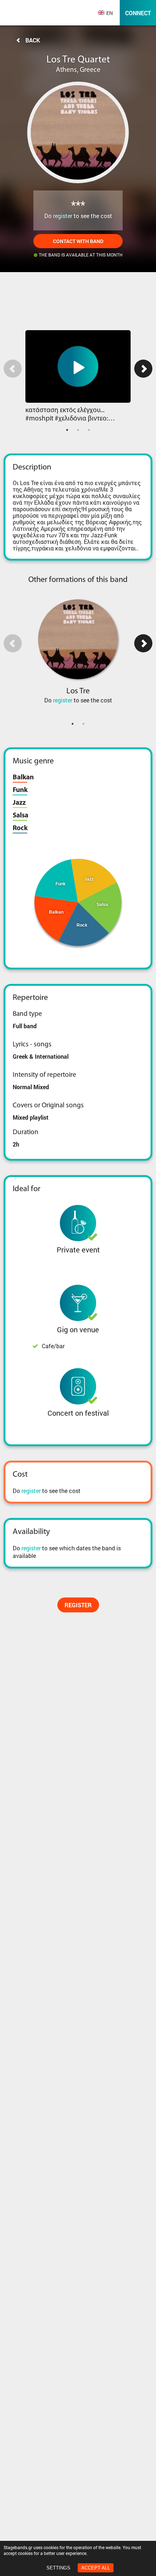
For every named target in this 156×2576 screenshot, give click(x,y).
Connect (138, 13)
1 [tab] (67, 430)
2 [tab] (78, 430)
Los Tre (78, 691)
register (63, 216)
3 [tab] (89, 430)
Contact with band (78, 241)
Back (33, 40)
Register (78, 1605)
